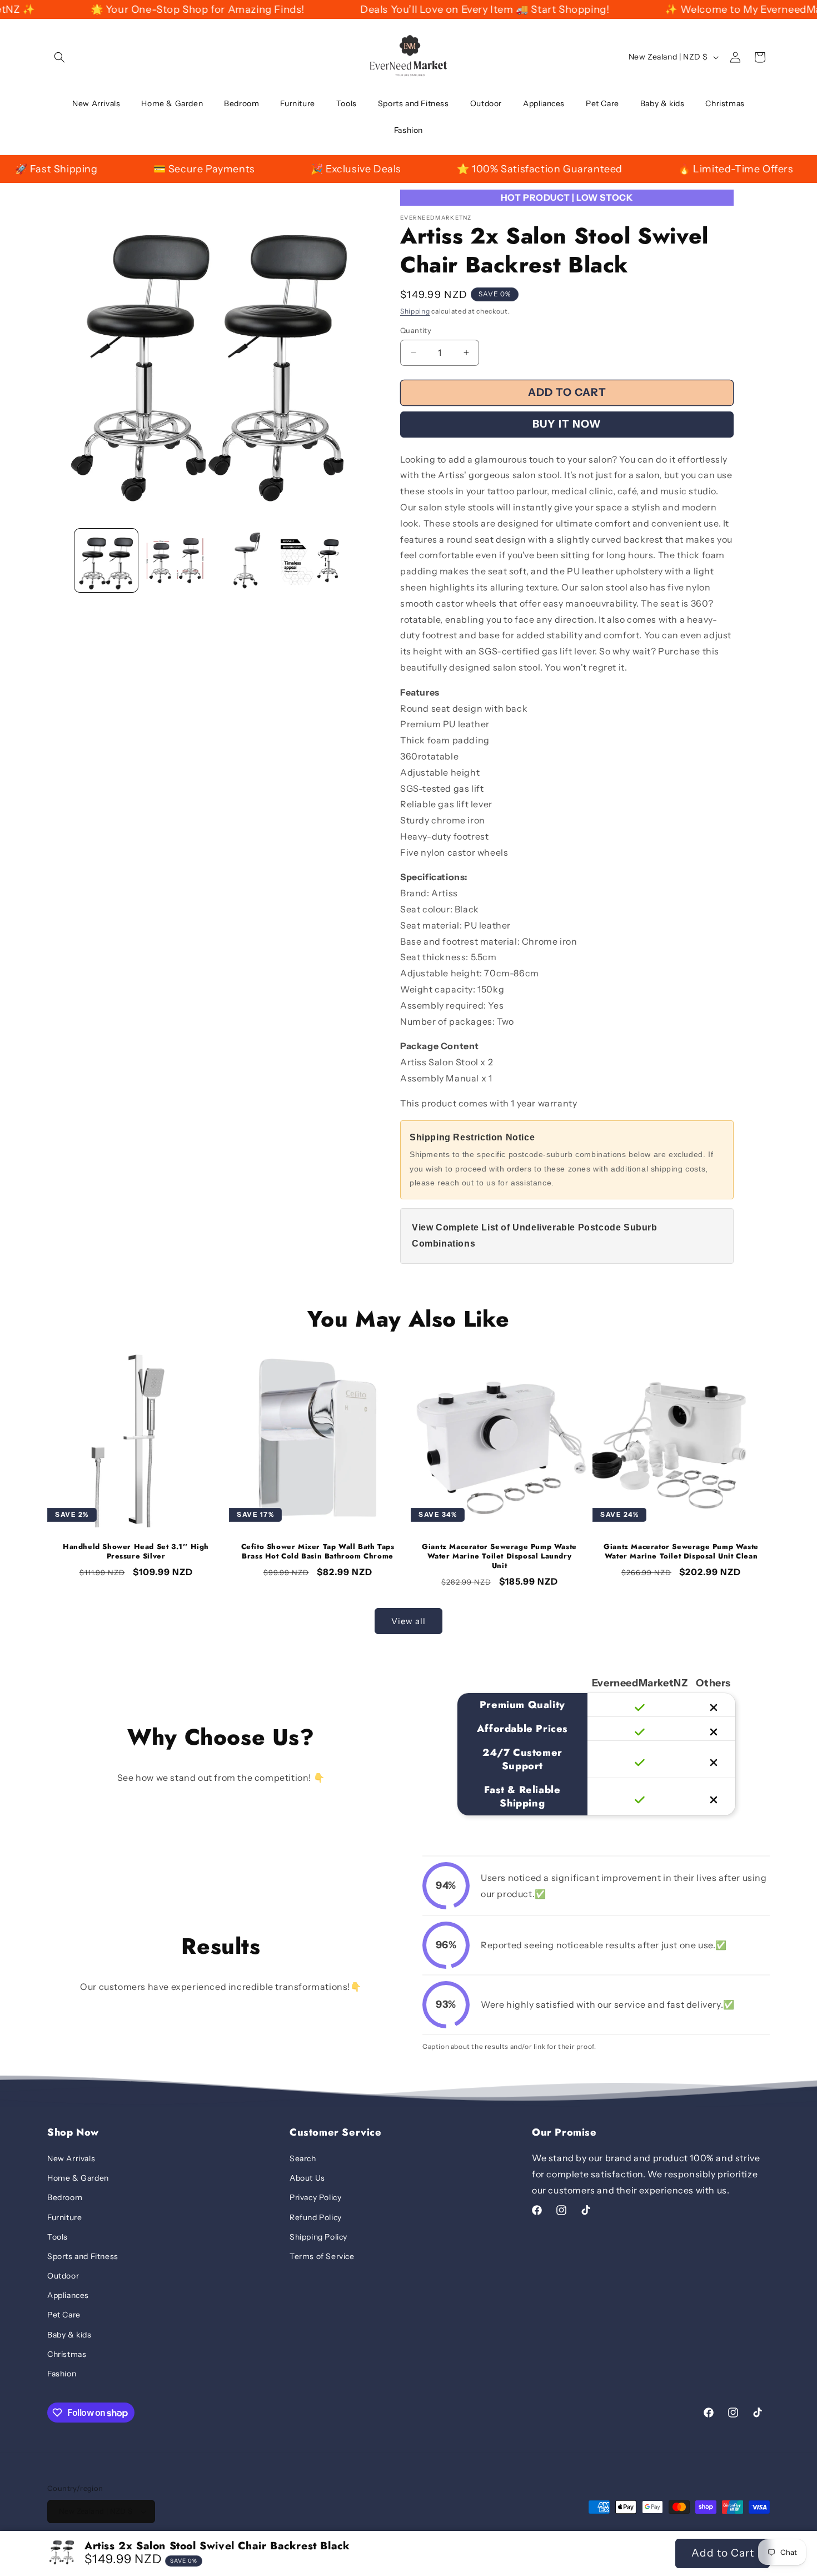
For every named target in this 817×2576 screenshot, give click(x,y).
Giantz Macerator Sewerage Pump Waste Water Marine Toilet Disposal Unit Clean (681, 1552)
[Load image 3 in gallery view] (244, 560)
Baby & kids (69, 2335)
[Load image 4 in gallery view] (312, 560)
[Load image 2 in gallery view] (175, 560)
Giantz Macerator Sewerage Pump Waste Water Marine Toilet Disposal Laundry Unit (499, 1557)
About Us (307, 2178)
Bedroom (65, 2197)
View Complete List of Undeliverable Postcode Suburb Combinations (535, 1235)
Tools (58, 2237)
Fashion (62, 2374)
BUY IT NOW (567, 424)
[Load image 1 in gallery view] (106, 560)
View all (409, 1621)
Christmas (67, 2354)
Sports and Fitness (83, 2256)
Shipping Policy (318, 2237)
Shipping (415, 311)
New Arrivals (71, 2158)
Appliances (68, 2295)
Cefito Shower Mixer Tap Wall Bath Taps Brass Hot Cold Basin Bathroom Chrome (318, 1552)
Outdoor (63, 2276)
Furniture (64, 2217)
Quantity (416, 330)
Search (303, 2158)
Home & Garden (78, 2178)
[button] (59, 57)
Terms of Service (322, 2256)
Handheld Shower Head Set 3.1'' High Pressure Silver (136, 1552)
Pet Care (64, 2315)
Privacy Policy (315, 2197)
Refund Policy (316, 2217)
